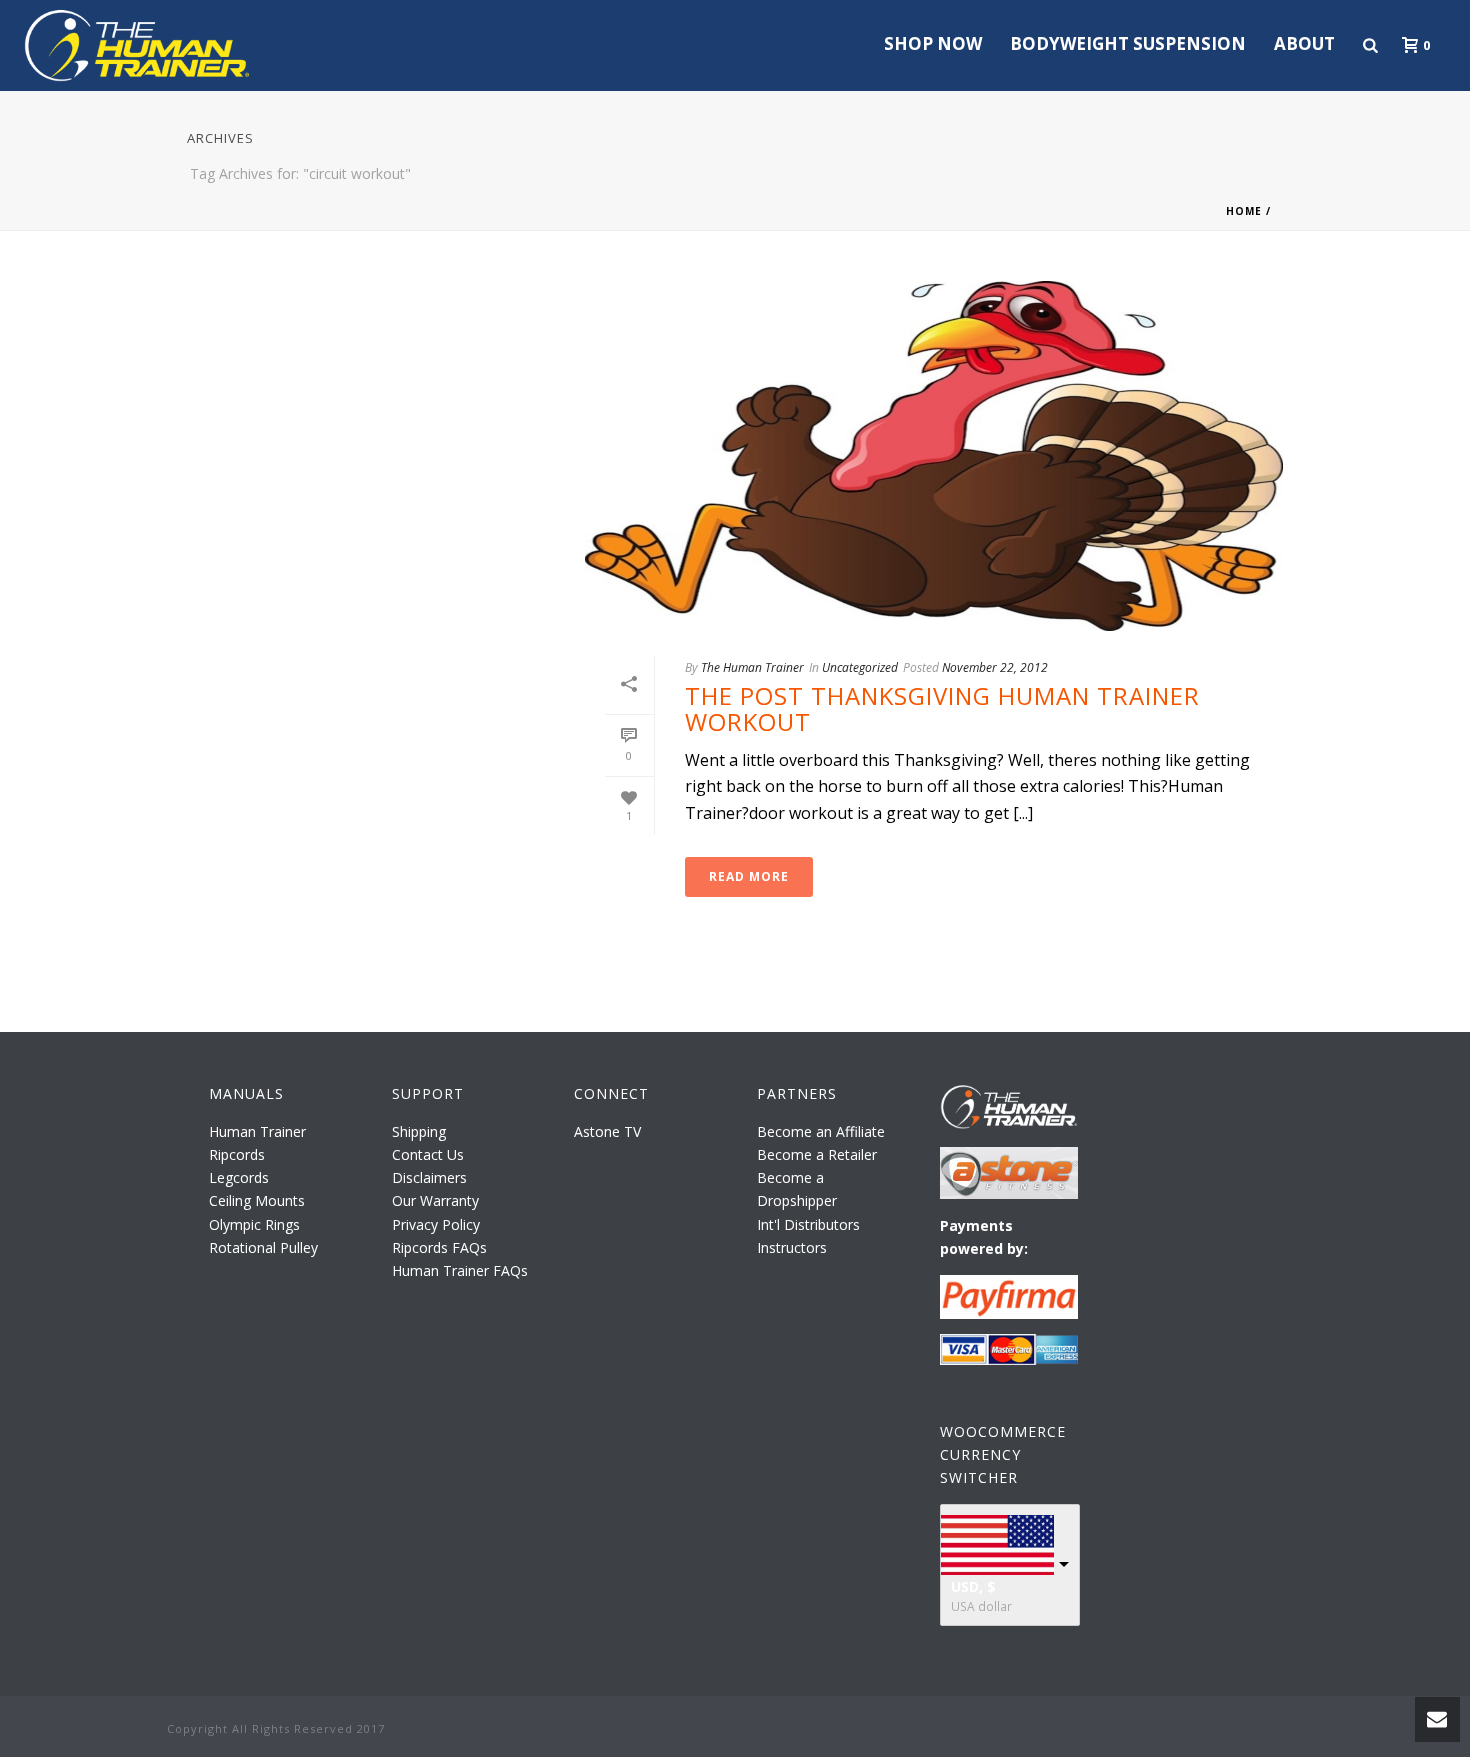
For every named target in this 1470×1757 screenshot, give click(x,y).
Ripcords (237, 1154)
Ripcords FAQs (439, 1247)
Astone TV (607, 1131)
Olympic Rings (254, 1224)
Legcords (239, 1177)
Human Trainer (257, 1131)
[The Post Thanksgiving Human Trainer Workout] (934, 456)
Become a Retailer (817, 1154)
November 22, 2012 (995, 667)
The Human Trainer (752, 667)
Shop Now (933, 43)
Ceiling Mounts (257, 1200)
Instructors (792, 1247)
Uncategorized (860, 667)
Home (1244, 211)
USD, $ (973, 1586)
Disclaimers (429, 1177)
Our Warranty (435, 1200)
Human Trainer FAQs (460, 1270)
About (1304, 43)
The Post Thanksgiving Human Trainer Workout (942, 708)
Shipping (419, 1131)
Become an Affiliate (821, 1131)
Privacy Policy (436, 1224)
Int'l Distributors (808, 1224)
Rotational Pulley (263, 1247)
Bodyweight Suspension (1128, 43)
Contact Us (428, 1154)
